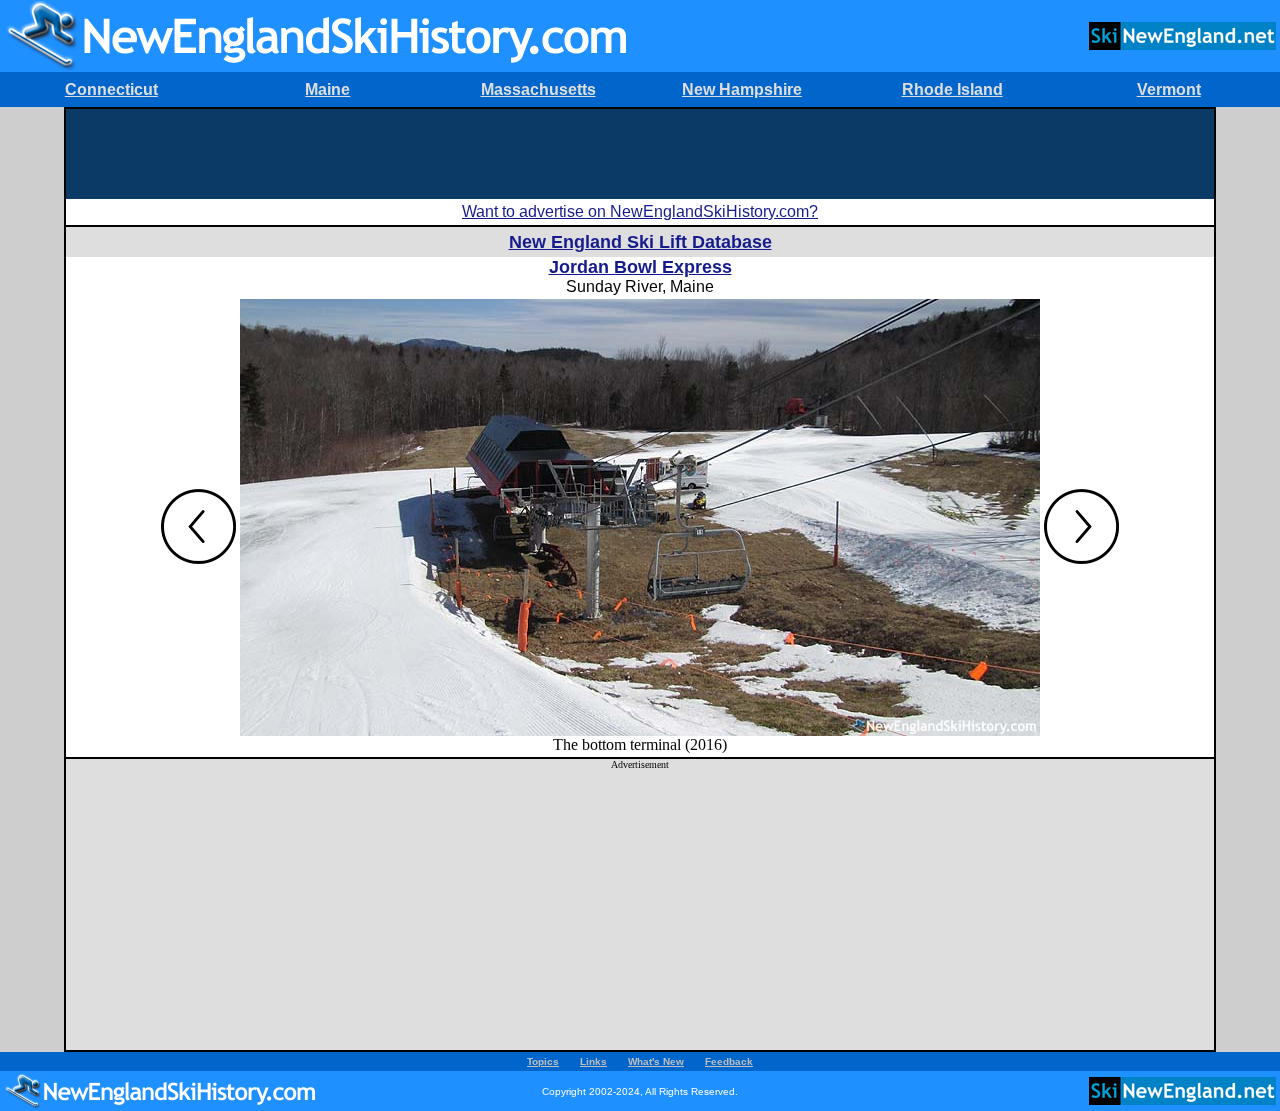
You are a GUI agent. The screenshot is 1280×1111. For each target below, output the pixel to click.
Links (593, 1061)
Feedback (729, 1061)
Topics (543, 1061)
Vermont (1169, 89)
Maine (327, 89)
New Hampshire (742, 89)
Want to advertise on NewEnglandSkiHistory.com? (640, 211)
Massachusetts (538, 89)
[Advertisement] (640, 154)
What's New (656, 1061)
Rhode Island (952, 89)
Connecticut (111, 89)
